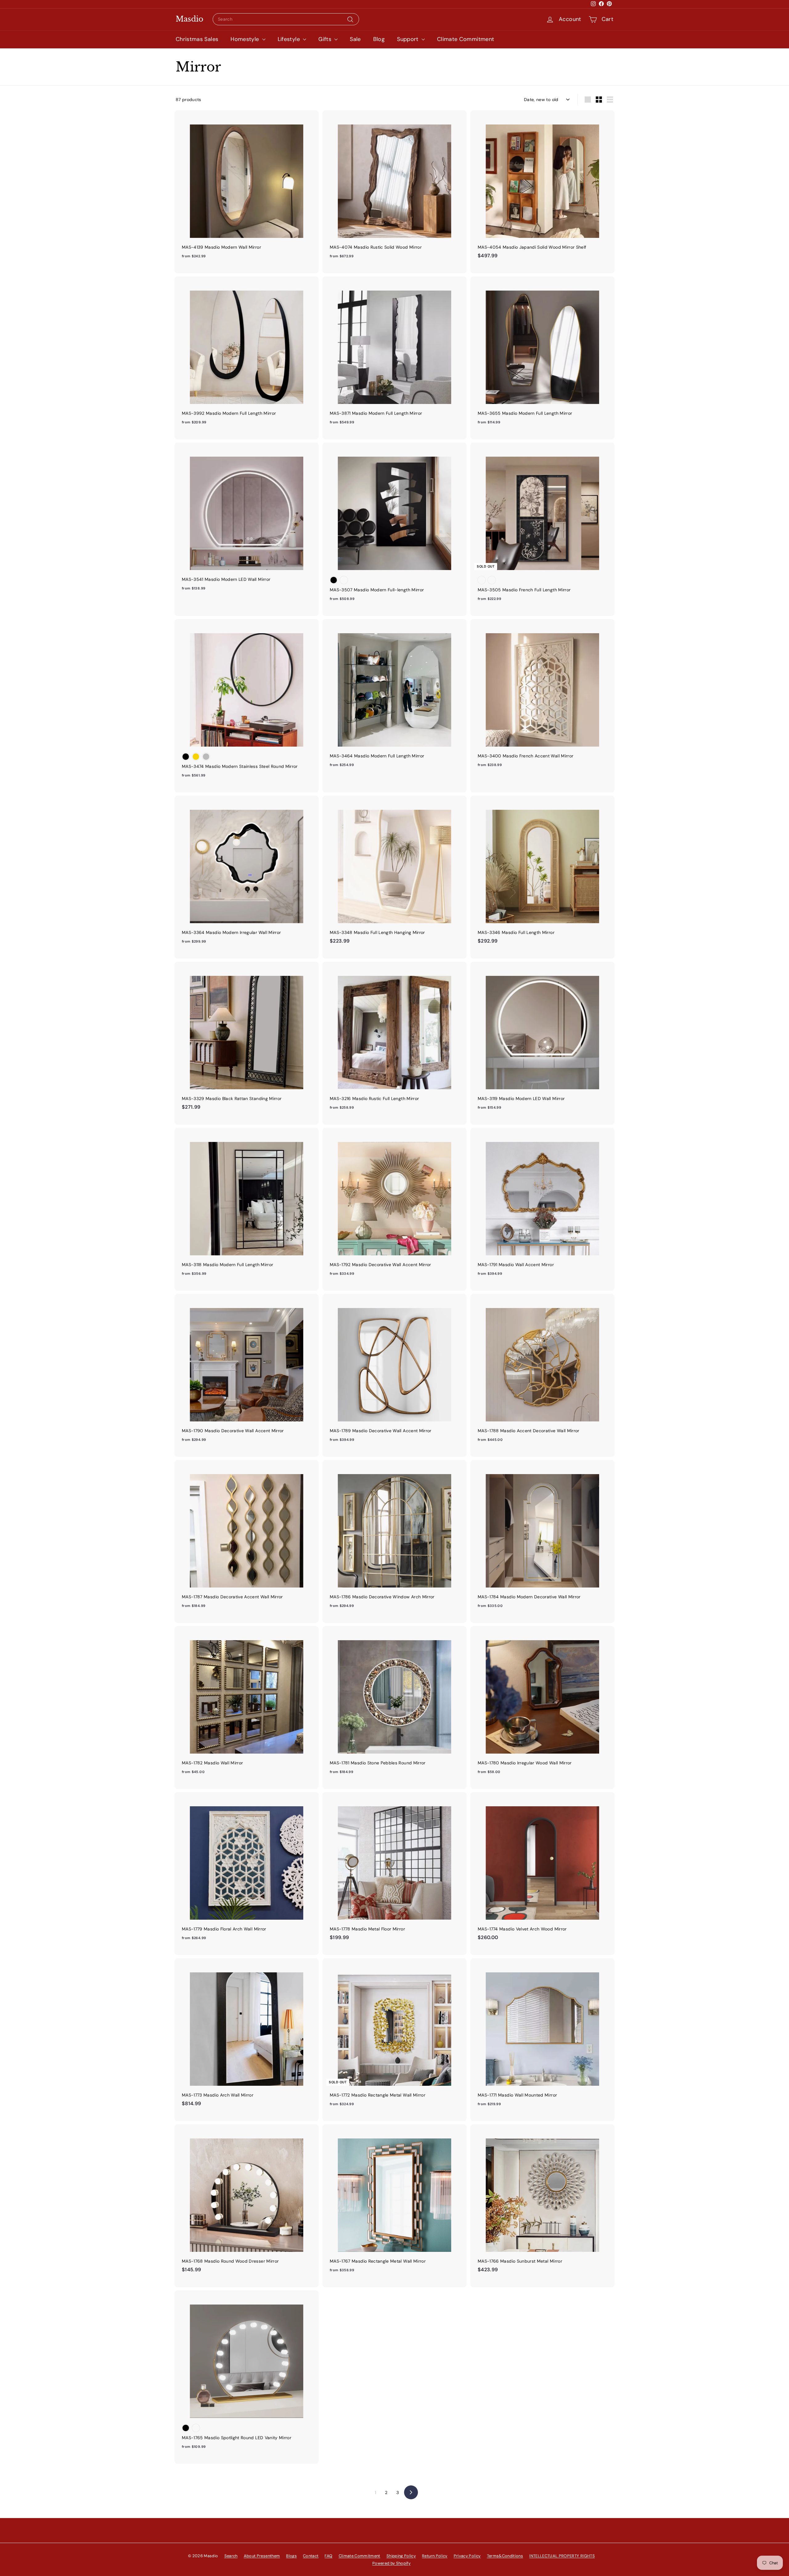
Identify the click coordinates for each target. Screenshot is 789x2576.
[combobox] (286, 19)
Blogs (291, 2556)
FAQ (328, 2556)
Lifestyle (290, 39)
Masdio (190, 19)
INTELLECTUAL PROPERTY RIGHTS (562, 2556)
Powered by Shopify (391, 2563)
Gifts (326, 39)
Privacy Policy (467, 2556)
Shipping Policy (401, 2556)
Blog (379, 39)
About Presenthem (262, 2556)
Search (231, 2556)
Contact (311, 2556)
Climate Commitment (466, 39)
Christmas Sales (197, 39)
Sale (355, 39)
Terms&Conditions (505, 2556)
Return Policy (435, 2556)
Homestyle (246, 39)
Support (409, 39)
